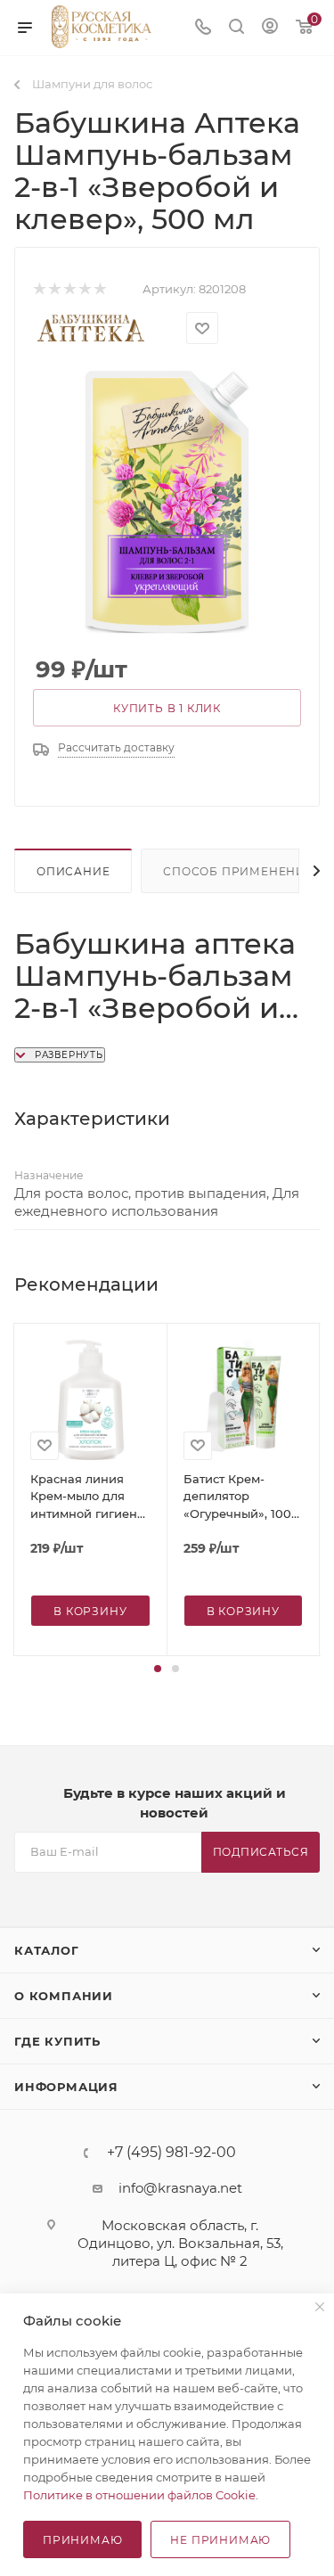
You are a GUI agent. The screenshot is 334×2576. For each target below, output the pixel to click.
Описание (73, 871)
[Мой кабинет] (270, 28)
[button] (158, 1669)
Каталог (47, 1950)
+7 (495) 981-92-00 (171, 2153)
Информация (66, 2087)
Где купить (57, 2041)
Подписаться (261, 1852)
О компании (64, 1996)
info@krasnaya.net (180, 2188)
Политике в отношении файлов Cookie (139, 2495)
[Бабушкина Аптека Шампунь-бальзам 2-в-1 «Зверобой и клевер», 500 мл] (167, 502)
